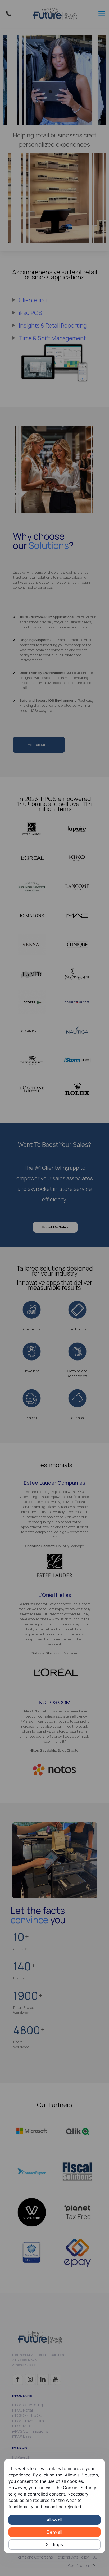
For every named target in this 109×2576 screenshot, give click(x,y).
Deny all (54, 2532)
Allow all (54, 2520)
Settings (55, 2544)
